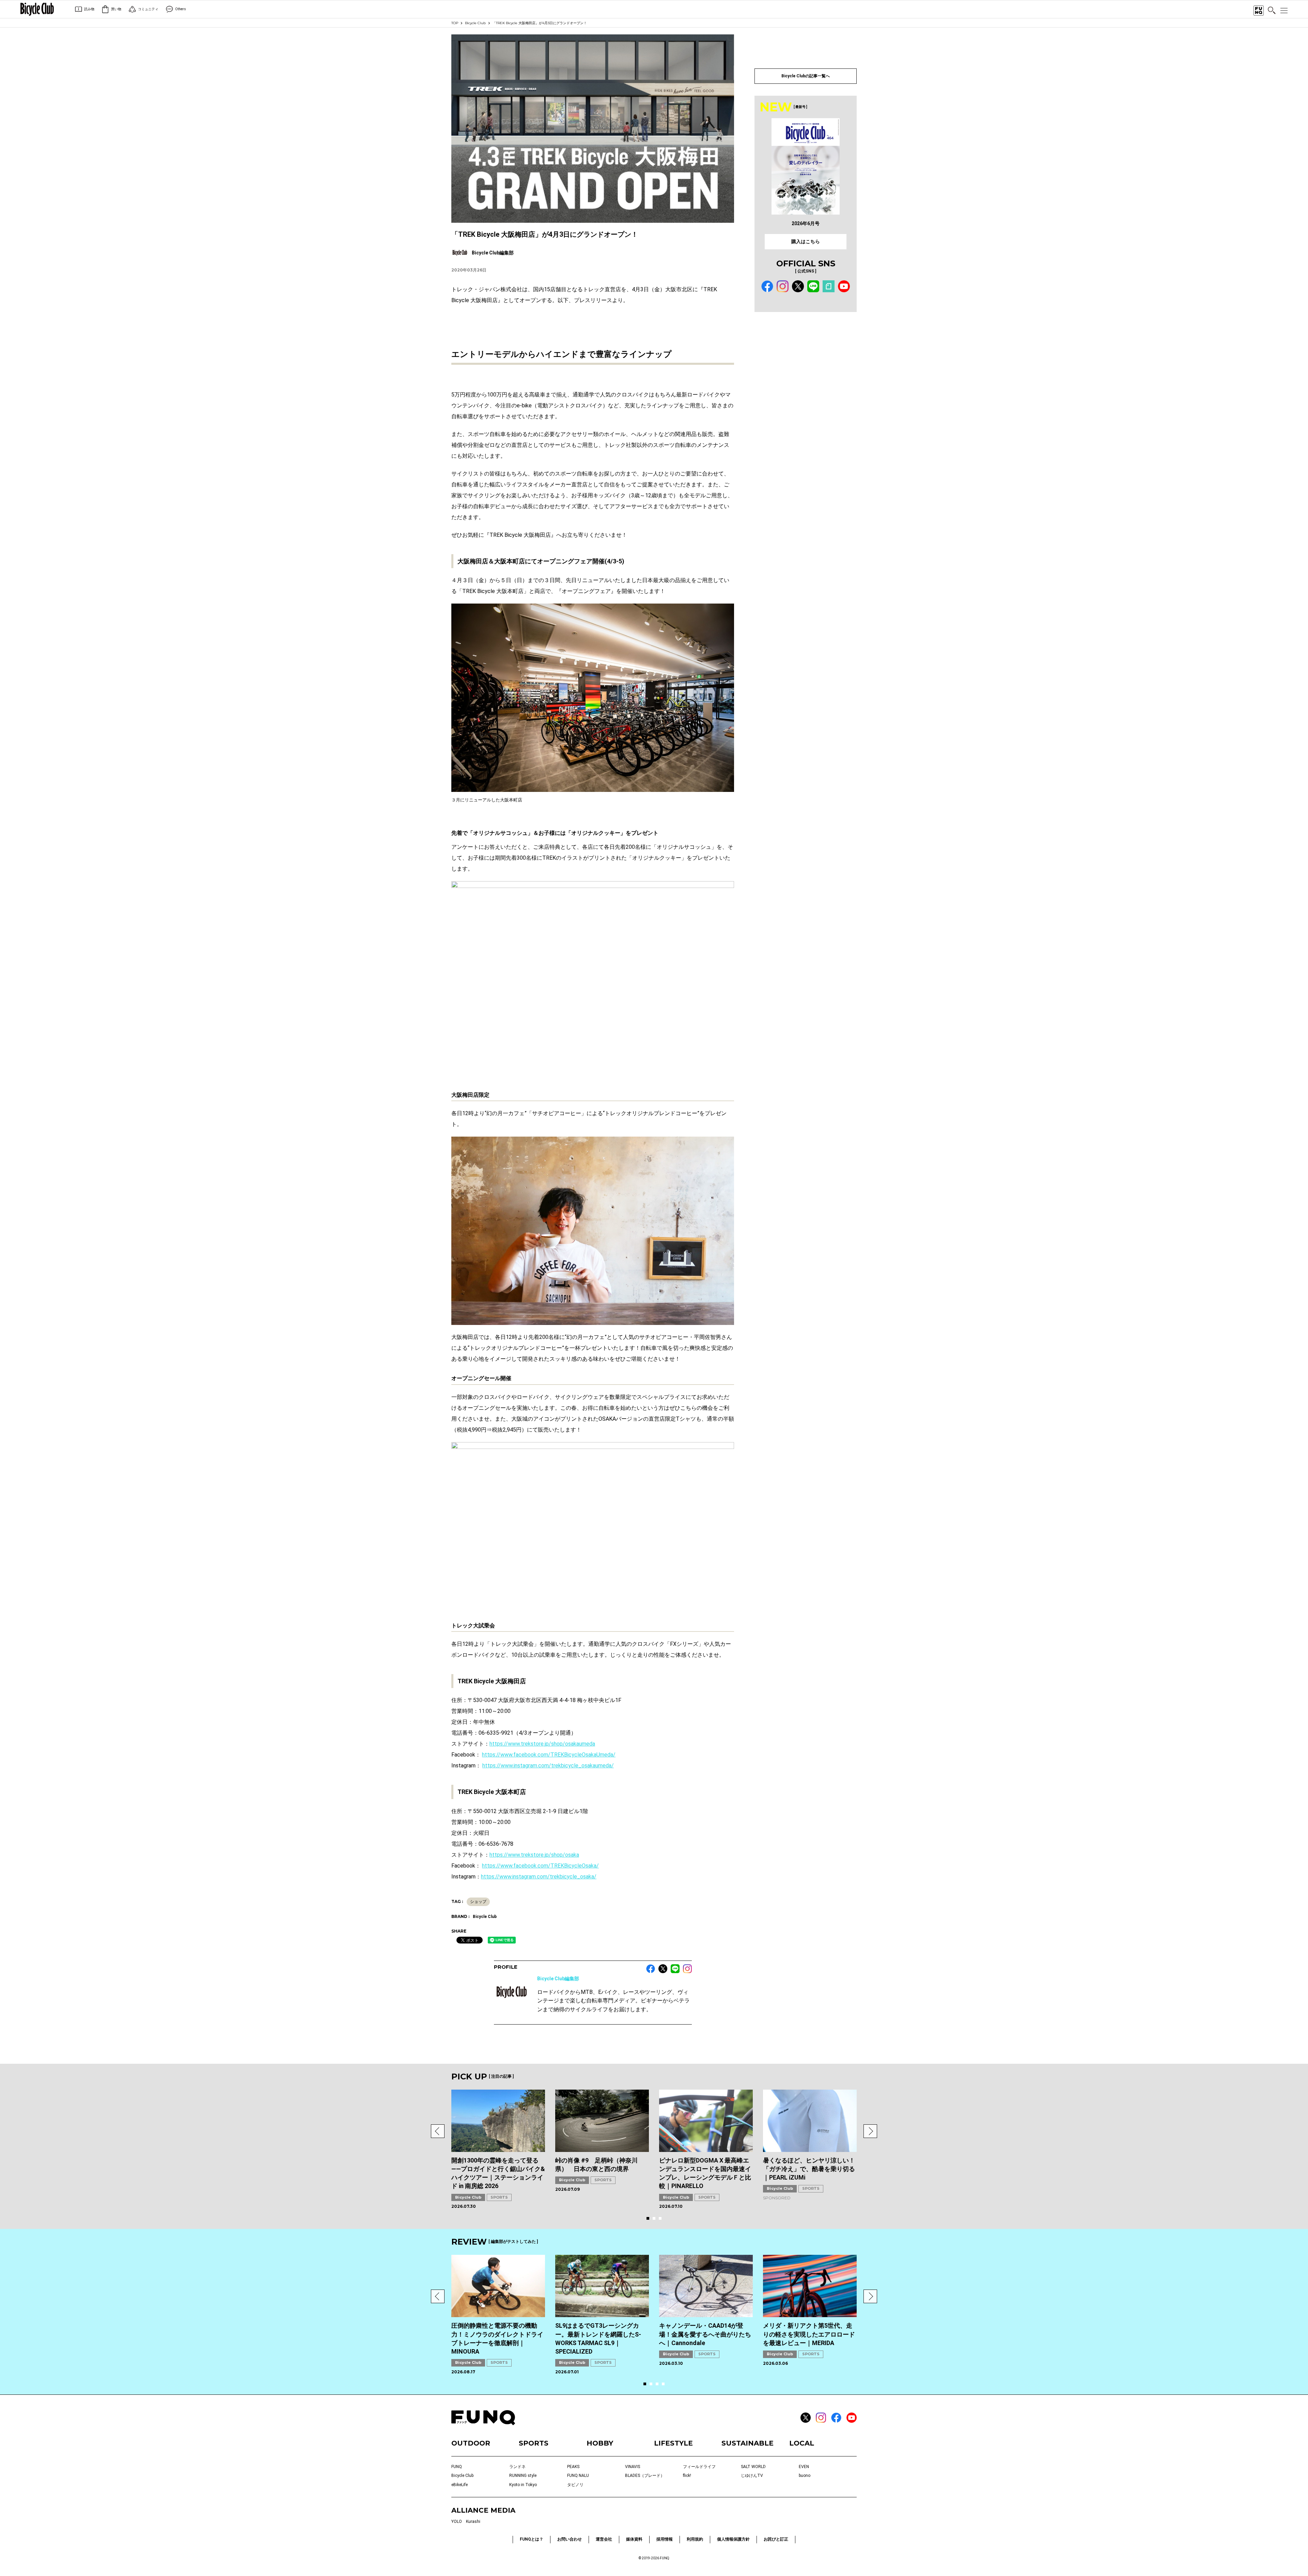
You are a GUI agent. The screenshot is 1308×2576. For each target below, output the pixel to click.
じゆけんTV (752, 2476)
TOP (455, 23)
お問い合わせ (570, 2539)
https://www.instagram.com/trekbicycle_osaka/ (539, 1877)
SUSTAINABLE (748, 2443)
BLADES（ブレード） (645, 2476)
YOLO (457, 2522)
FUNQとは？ (532, 2539)
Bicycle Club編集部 (558, 1979)
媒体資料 (634, 2539)
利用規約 (695, 2539)
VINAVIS (633, 2467)
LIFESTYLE (673, 2443)
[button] (438, 2131)
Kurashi (473, 2522)
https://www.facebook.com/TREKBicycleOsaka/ (540, 1866)
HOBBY (600, 2443)
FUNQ (457, 2467)
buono (805, 2476)
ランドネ (517, 2467)
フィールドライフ (699, 2467)
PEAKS (573, 2467)
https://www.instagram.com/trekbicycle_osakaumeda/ (548, 1766)
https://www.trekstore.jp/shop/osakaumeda (542, 1744)
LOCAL (802, 2443)
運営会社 (604, 2539)
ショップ (478, 1902)
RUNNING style (523, 2476)
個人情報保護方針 (733, 2539)
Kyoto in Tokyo (523, 2485)
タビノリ (575, 2485)
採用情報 (665, 2539)
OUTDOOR (471, 2443)
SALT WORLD (753, 2467)
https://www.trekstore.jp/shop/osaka (534, 1855)
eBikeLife (460, 2485)
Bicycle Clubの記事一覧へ (806, 76)
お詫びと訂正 (776, 2539)
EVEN (804, 2467)
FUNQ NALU (578, 2476)
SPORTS (499, 2197)
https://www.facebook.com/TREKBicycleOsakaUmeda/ (549, 1755)
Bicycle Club (475, 23)
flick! (687, 2476)
